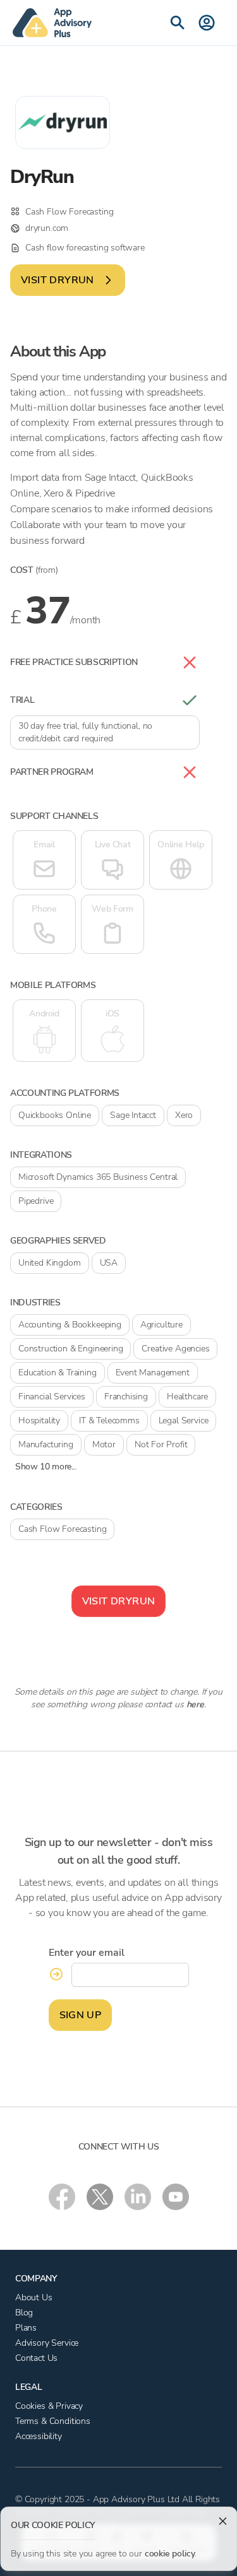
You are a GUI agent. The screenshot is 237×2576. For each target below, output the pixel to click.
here (195, 1704)
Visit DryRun (58, 280)
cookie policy (170, 2554)
